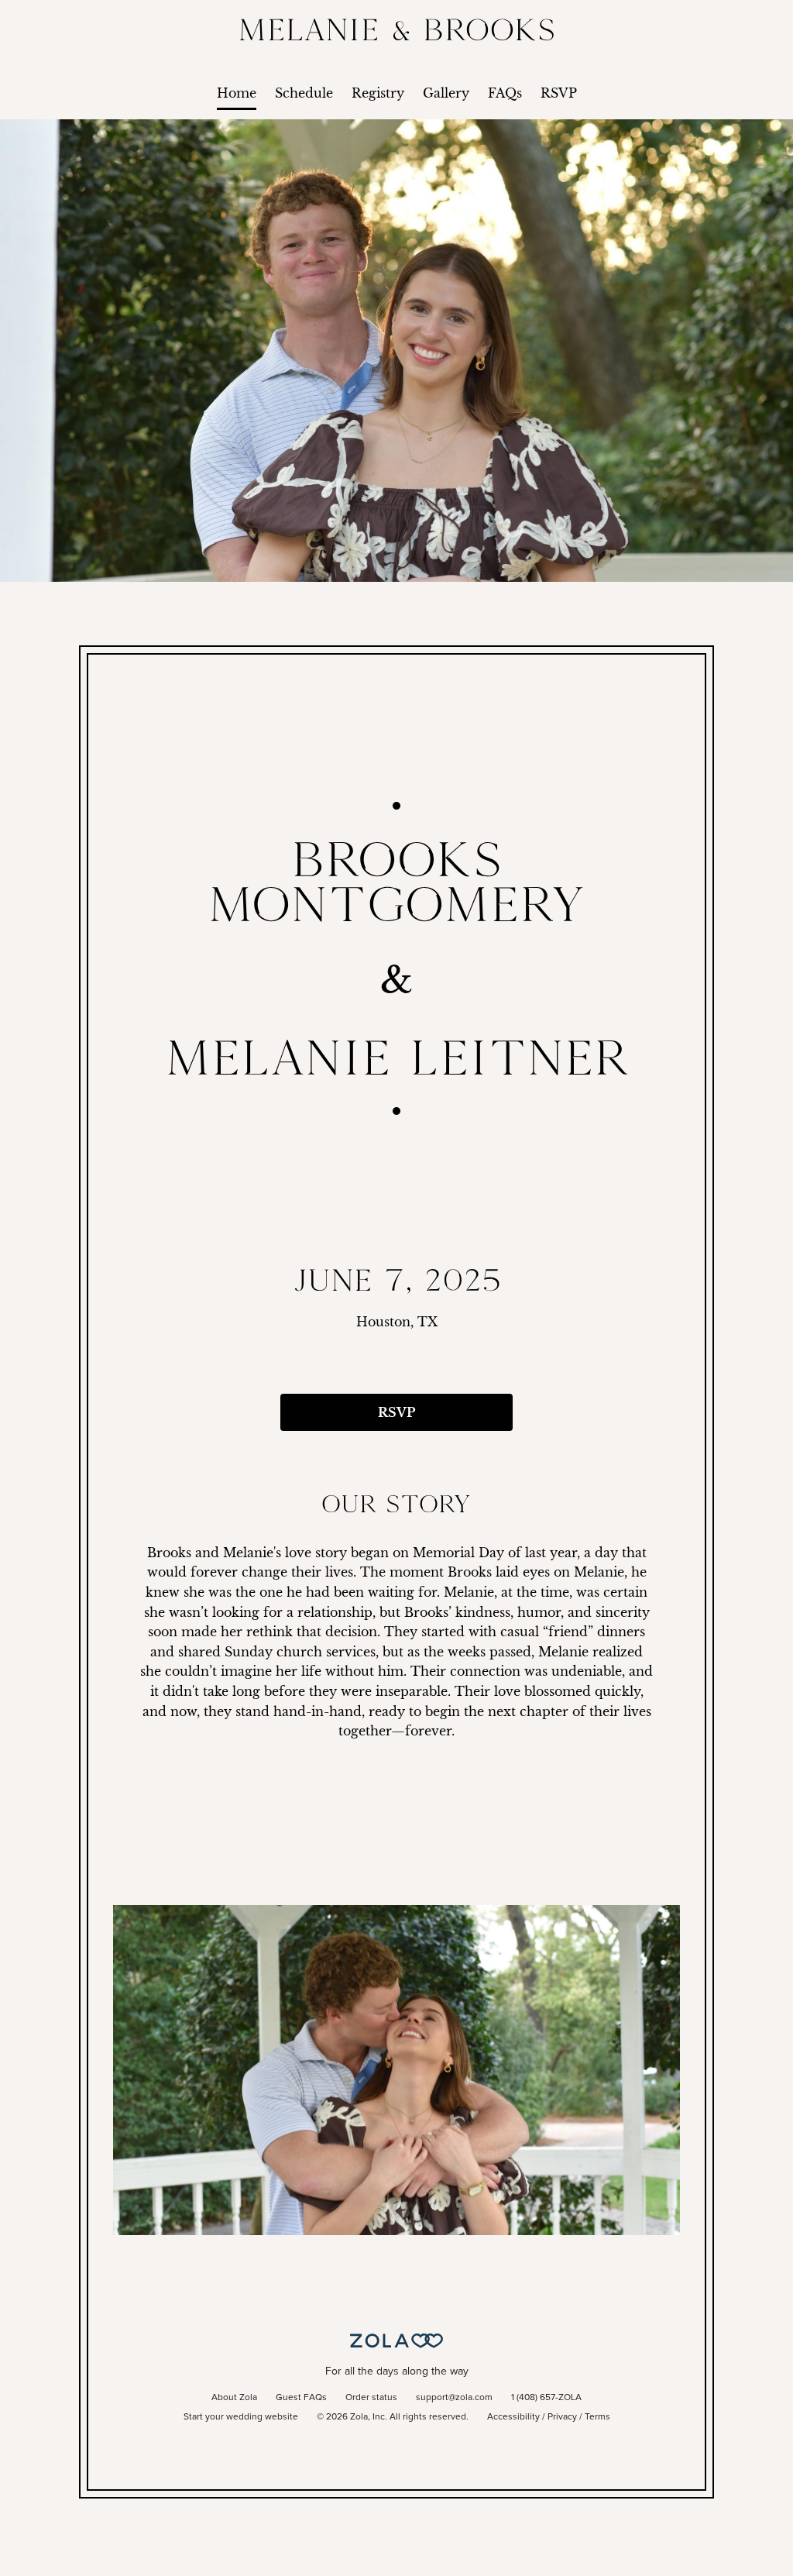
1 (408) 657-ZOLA (546, 2398)
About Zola (234, 2398)
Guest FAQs (301, 2398)
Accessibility (513, 2417)
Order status (371, 2398)
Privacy (562, 2417)
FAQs (505, 93)
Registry (378, 93)
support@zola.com (454, 2398)
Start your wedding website (241, 2417)
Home (237, 93)
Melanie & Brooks (397, 29)
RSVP (559, 93)
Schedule (304, 93)
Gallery (446, 93)
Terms (597, 2417)
